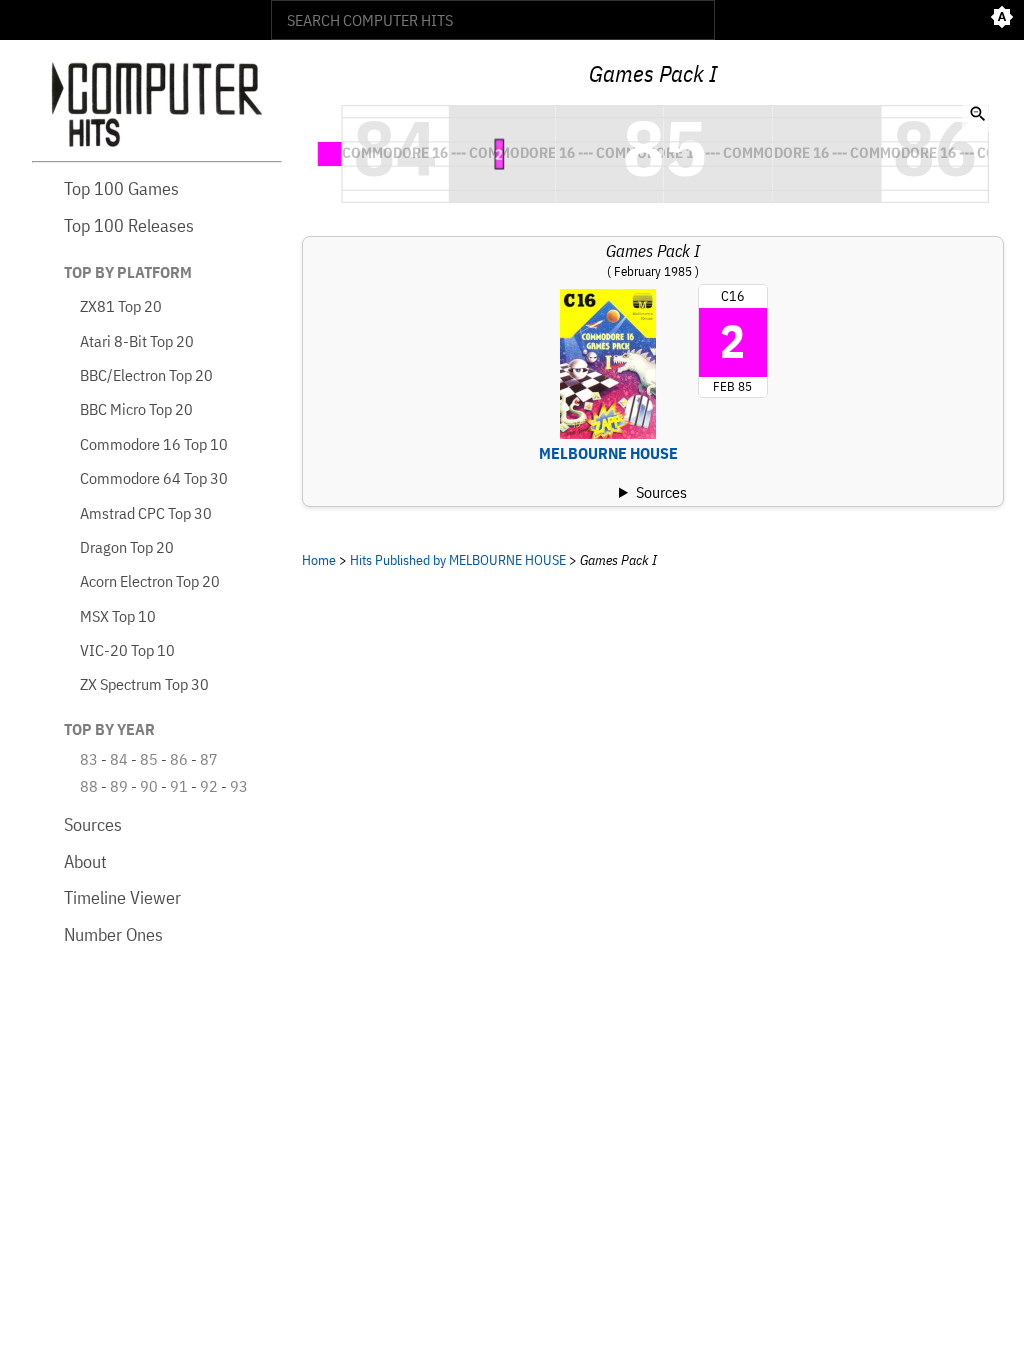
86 (179, 759)
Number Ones (113, 934)
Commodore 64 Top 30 (154, 478)
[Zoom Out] (978, 116)
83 (89, 759)
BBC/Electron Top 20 (146, 375)
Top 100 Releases (129, 225)
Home (319, 559)
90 (149, 786)
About (85, 861)
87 (209, 759)
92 (209, 786)
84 (119, 759)
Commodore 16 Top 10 (154, 444)
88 (89, 786)
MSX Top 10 (118, 616)
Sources (93, 824)
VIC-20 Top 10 (127, 650)
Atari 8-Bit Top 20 (137, 341)
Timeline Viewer (122, 897)
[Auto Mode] (1002, 20)
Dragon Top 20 (127, 547)
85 (149, 759)
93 (239, 786)
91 (179, 786)
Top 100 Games (121, 188)
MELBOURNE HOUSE (608, 453)
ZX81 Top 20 (121, 306)
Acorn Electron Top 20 (150, 581)
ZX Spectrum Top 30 (144, 684)
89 (119, 786)
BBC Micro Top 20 (136, 409)
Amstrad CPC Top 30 (146, 513)
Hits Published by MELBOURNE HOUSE (458, 559)
